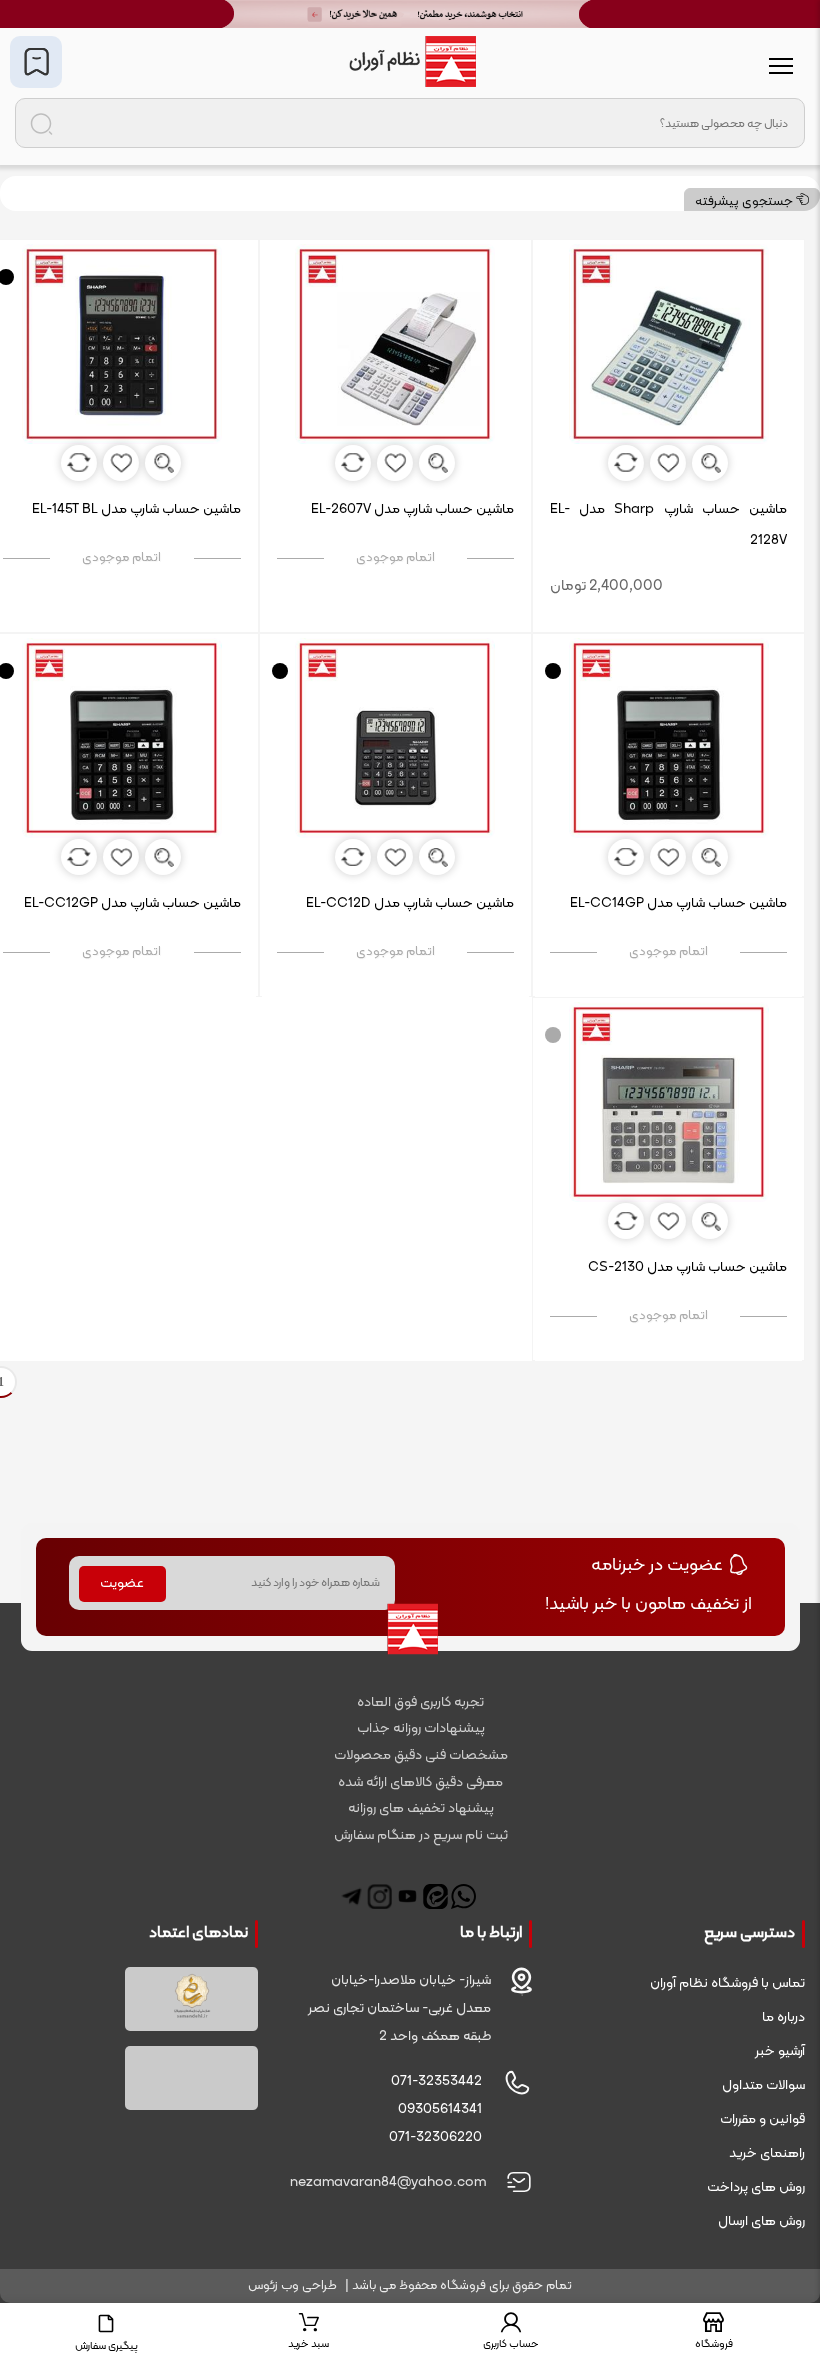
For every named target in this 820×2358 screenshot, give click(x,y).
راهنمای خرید (767, 2153)
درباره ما (783, 2017)
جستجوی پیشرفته (745, 202)
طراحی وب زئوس (292, 2286)
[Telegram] (351, 1896)
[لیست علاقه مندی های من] (36, 62)
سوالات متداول (763, 2085)
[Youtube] (407, 1896)
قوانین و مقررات (762, 2119)
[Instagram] (379, 1896)
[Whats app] (463, 1896)
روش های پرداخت (756, 2187)
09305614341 (440, 2109)
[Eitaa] (435, 1896)
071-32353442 (436, 2081)
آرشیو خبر (780, 2051)
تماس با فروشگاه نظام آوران (727, 1983)
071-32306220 (435, 2137)
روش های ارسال (761, 2221)
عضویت (122, 1583)
